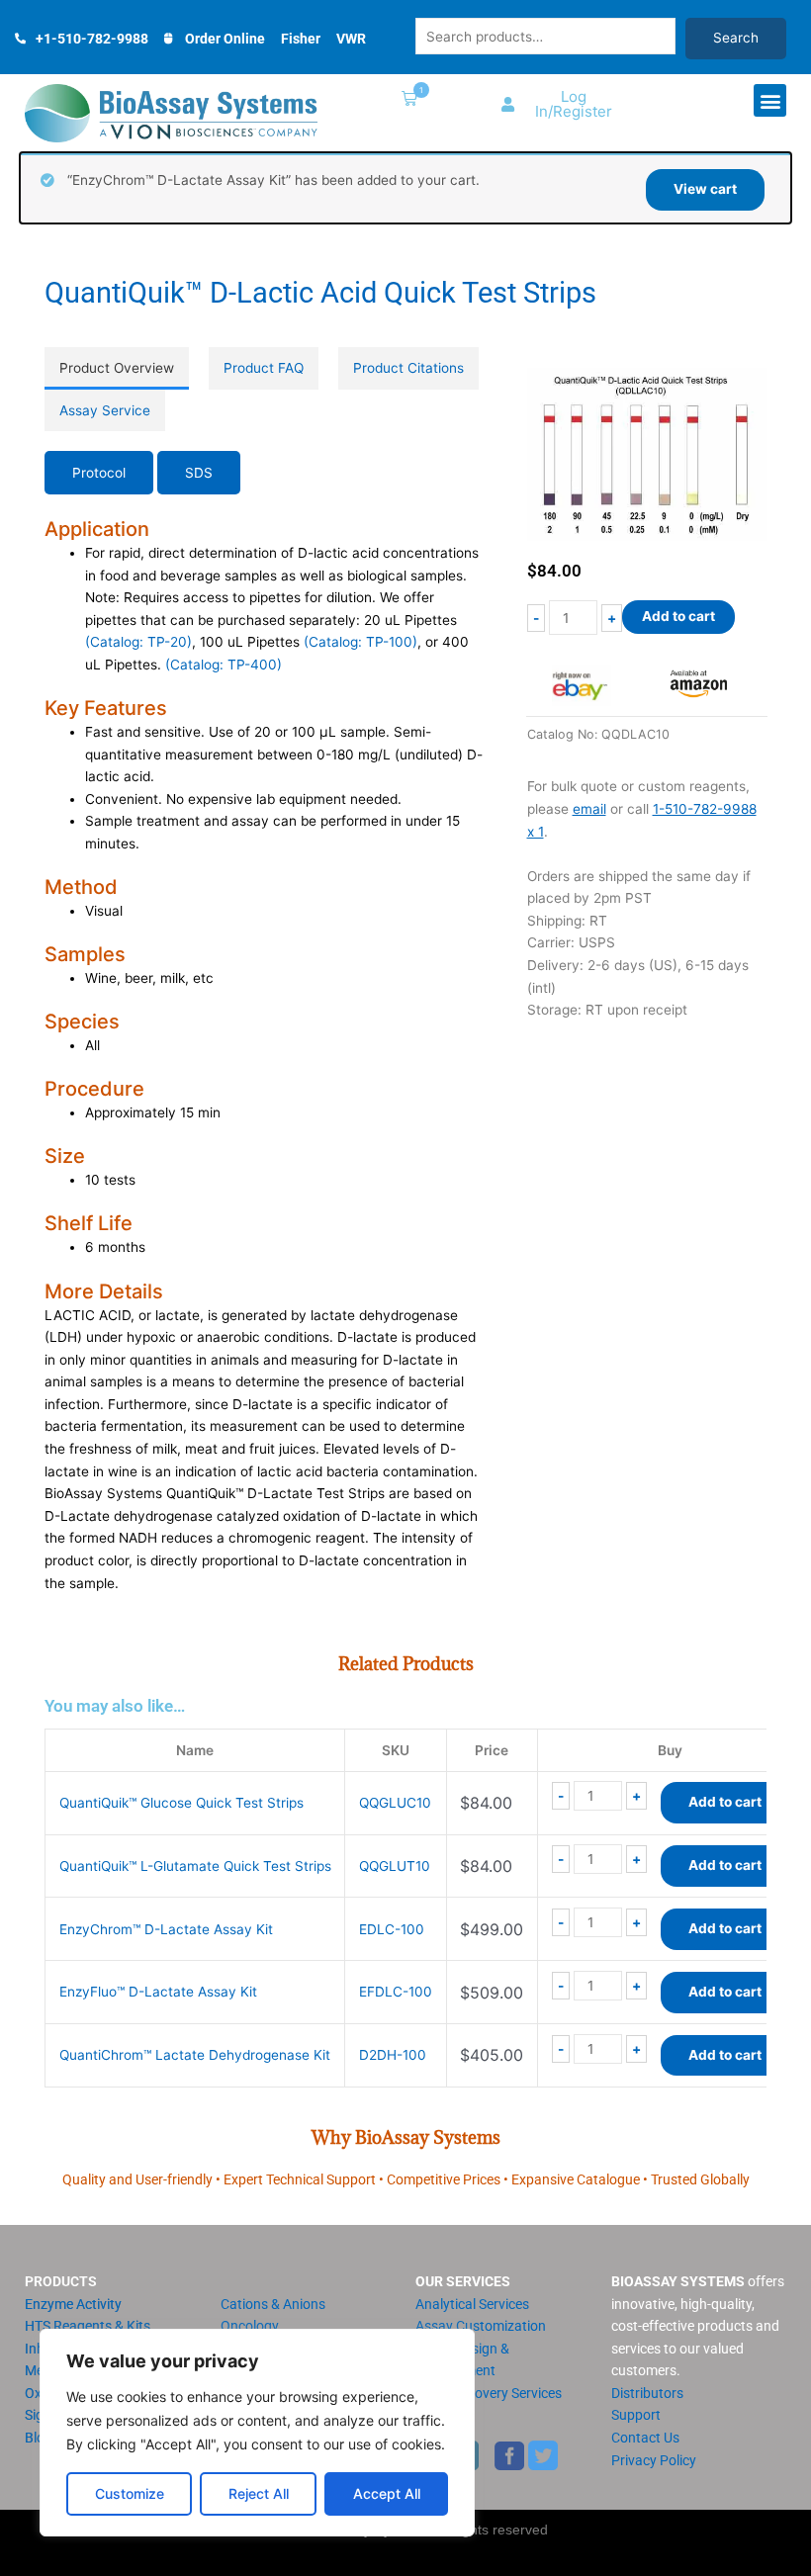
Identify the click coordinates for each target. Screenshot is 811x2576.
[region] (257, 2433)
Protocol (99, 473)
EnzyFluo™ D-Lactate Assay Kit (158, 1992)
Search (736, 38)
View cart (705, 189)
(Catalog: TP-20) (138, 642)
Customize (130, 2493)
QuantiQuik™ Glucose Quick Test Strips (181, 1803)
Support (636, 2415)
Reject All (259, 2493)
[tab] (117, 368)
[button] (405, 100)
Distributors (647, 2393)
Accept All (387, 2493)
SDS (199, 473)
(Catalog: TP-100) (360, 642)
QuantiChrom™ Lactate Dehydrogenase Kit (195, 2055)
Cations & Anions (273, 2304)
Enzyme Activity (73, 2304)
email (589, 809)
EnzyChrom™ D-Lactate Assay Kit (166, 1929)
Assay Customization (481, 2326)
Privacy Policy (654, 2460)
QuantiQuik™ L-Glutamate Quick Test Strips (195, 1866)
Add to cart (678, 616)
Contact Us (645, 2438)
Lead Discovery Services (489, 2393)
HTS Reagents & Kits (88, 2326)
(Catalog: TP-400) (224, 665)
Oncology (250, 2326)
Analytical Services (472, 2304)
